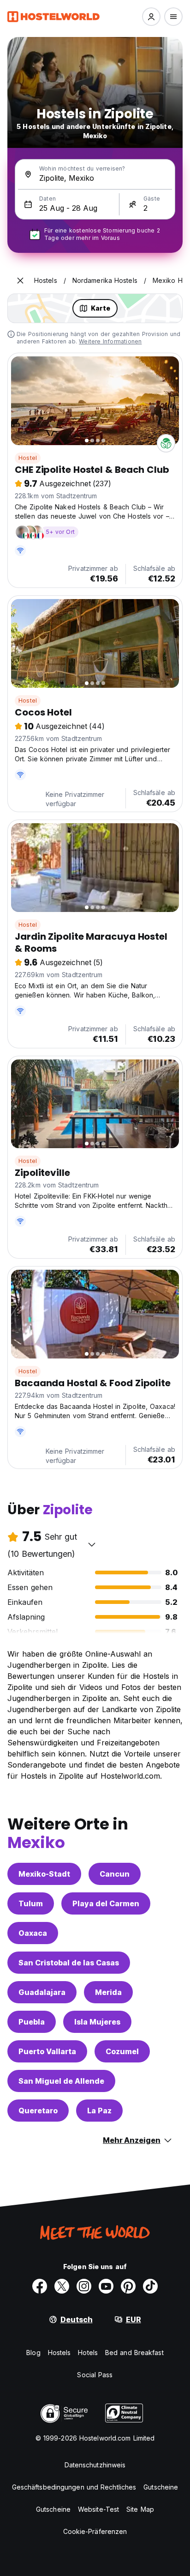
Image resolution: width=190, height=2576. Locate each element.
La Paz (99, 2111)
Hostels (59, 2353)
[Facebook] (40, 2286)
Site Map (140, 2509)
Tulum (31, 1903)
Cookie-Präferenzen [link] (95, 2531)
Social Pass (95, 2375)
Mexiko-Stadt (44, 1874)
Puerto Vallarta (47, 2051)
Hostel (28, 458)
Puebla (32, 2022)
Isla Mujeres (97, 2022)
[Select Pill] (151, 17)
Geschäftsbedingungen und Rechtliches (74, 2487)
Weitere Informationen (110, 341)
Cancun (115, 1874)
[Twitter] (62, 2286)
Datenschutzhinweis (95, 2465)
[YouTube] (106, 2286)
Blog (33, 2353)
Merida (108, 1992)
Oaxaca (33, 1933)
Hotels (88, 2353)
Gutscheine (161, 2487)
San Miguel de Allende (61, 2081)
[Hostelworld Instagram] (84, 2286)
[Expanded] (20, 281)
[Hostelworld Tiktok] (150, 2286)
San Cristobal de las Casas (69, 1963)
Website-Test (98, 2509)
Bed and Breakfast (134, 2353)
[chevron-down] (92, 1544)
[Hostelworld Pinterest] (128, 2286)
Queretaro (38, 2111)
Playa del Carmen (106, 1903)
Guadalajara (42, 1992)
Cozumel (122, 2051)
